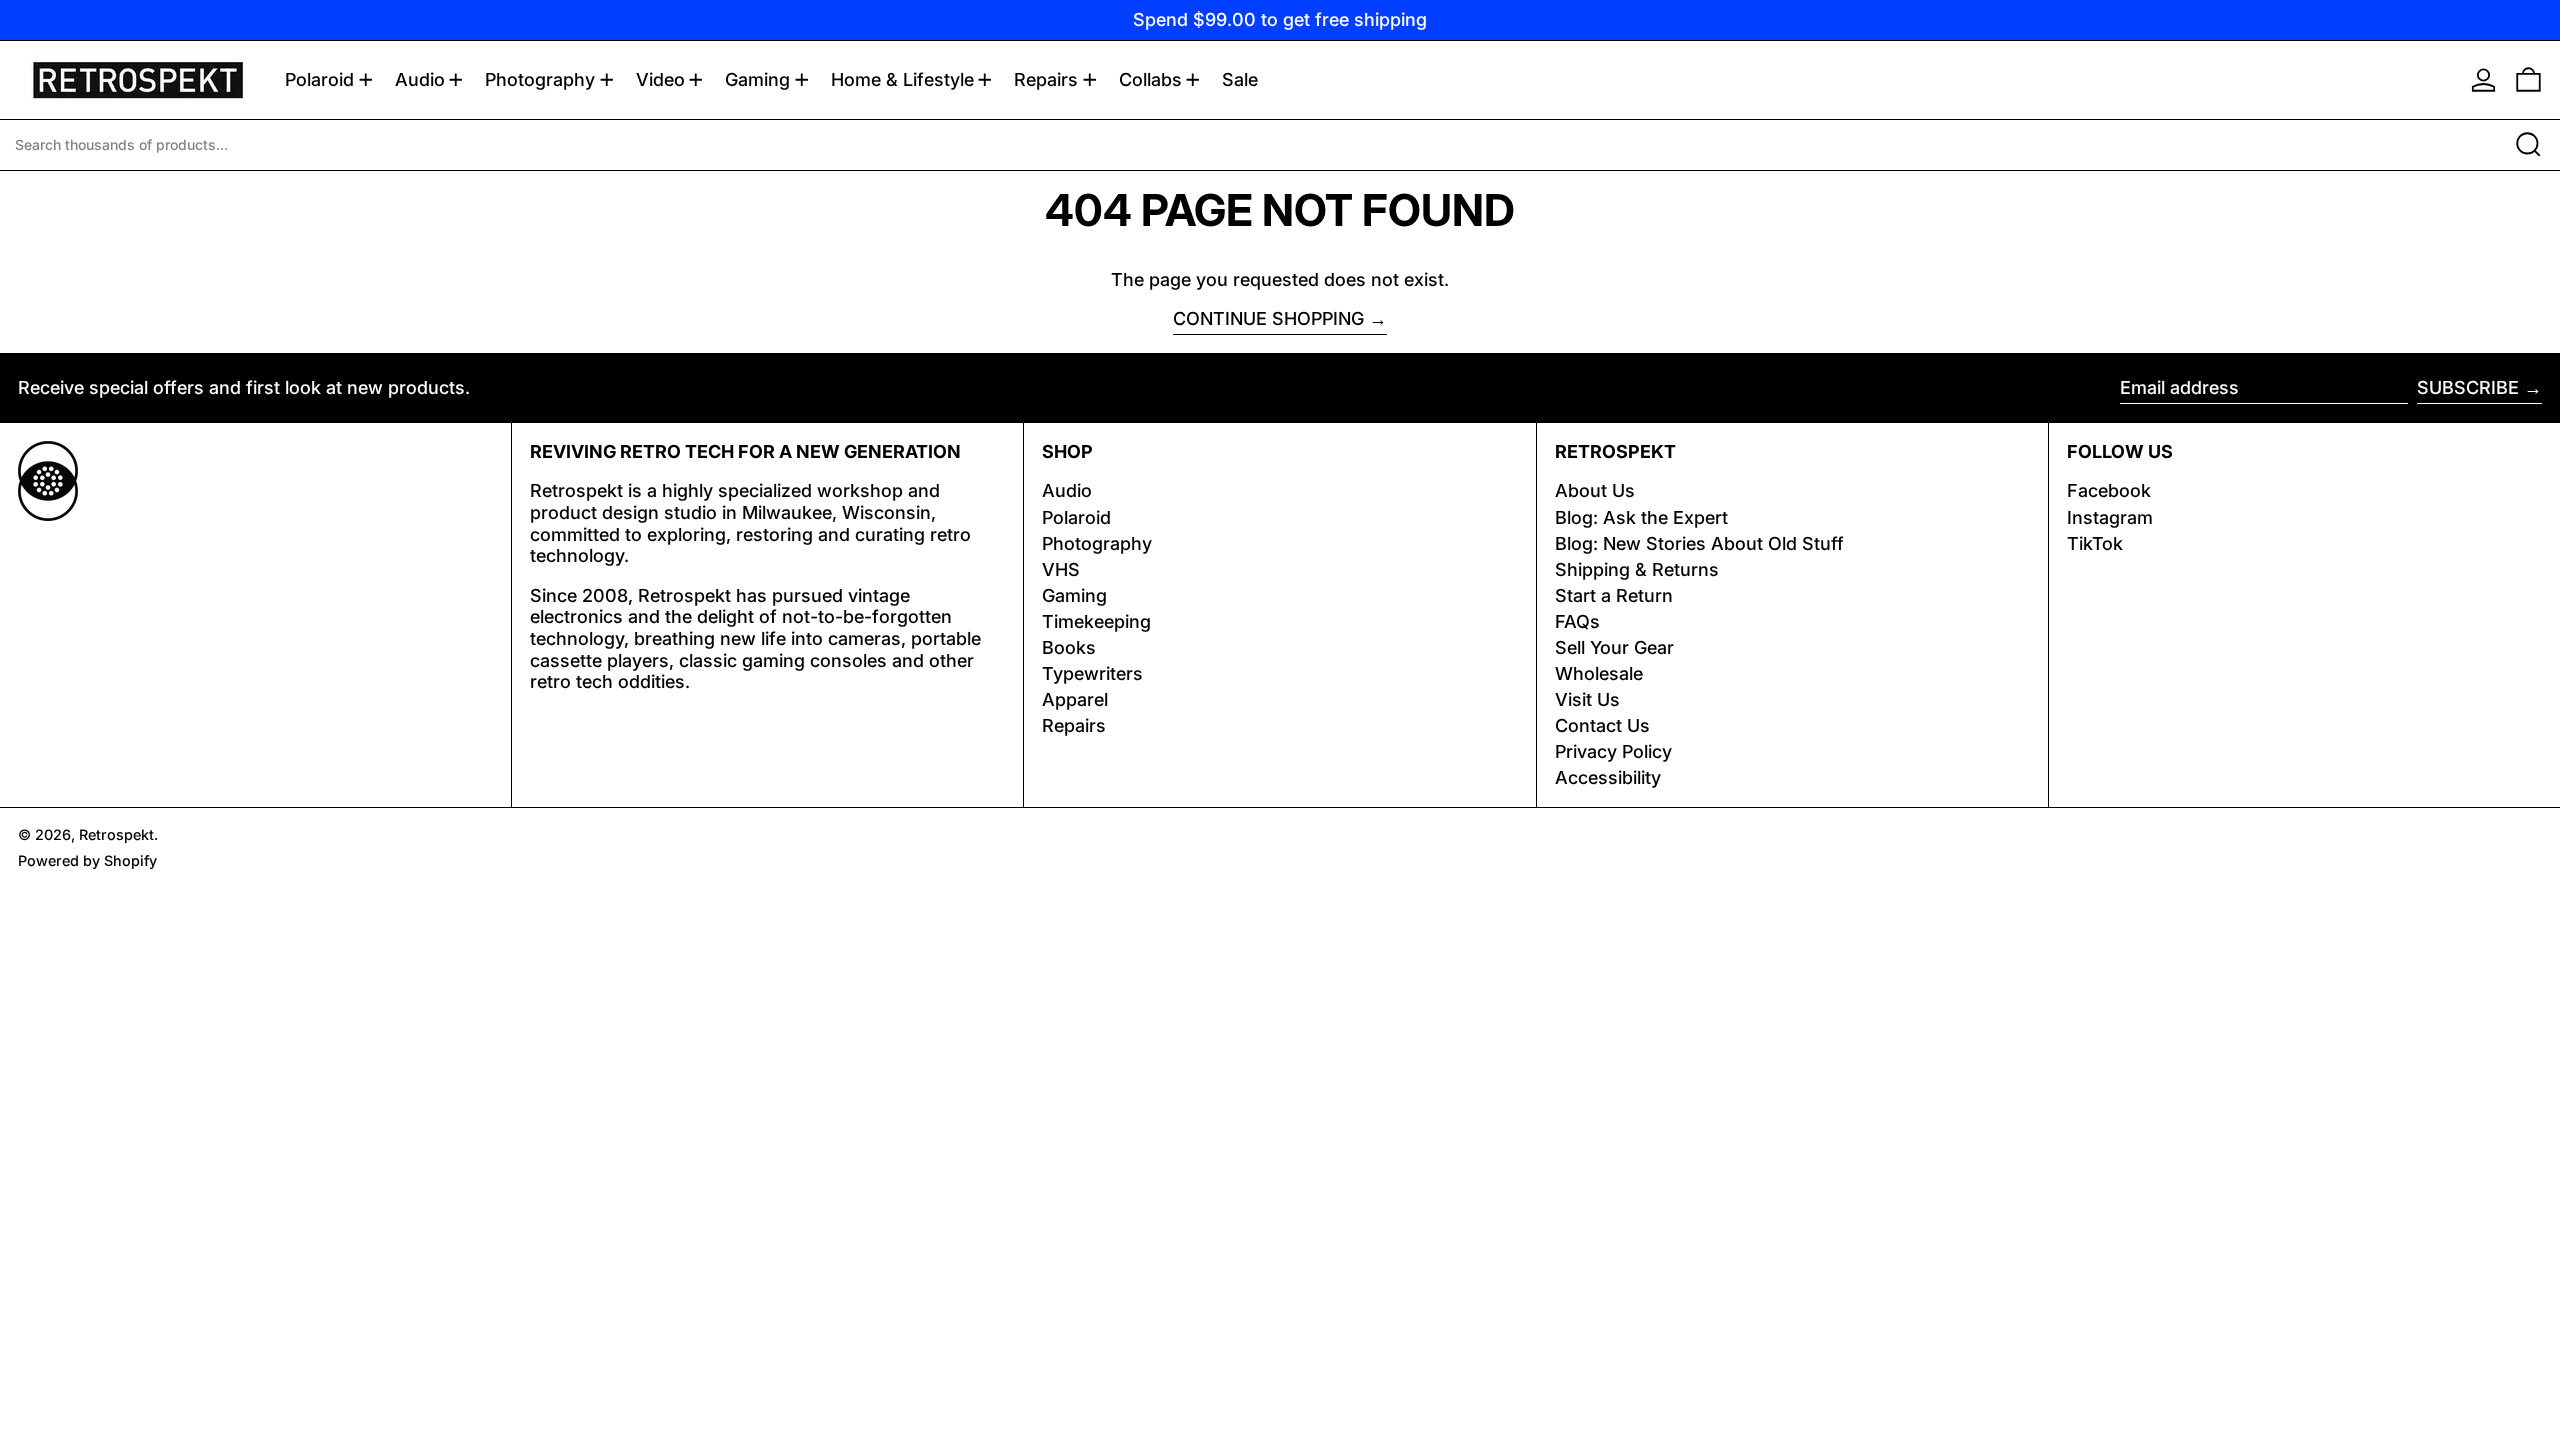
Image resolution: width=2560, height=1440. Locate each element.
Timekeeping (1096, 621)
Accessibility (1608, 777)
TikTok (2095, 543)
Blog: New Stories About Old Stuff (1699, 543)
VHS (1061, 569)
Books (1069, 647)
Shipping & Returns (1637, 569)
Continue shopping (1268, 318)
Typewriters (1092, 673)
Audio (1067, 490)
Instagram (2110, 517)
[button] (2528, 80)
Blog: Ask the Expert (1641, 517)
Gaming (1074, 595)
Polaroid (1076, 517)
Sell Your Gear (1614, 647)
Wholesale (1599, 673)
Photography (1097, 543)
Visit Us (1587, 699)
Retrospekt (116, 834)
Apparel (1075, 699)
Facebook (2109, 490)
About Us (1595, 490)
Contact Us (1602, 725)
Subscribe (2468, 387)
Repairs (1074, 725)
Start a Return (1614, 595)
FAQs (1577, 621)
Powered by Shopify (87, 860)
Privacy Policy (1613, 751)
